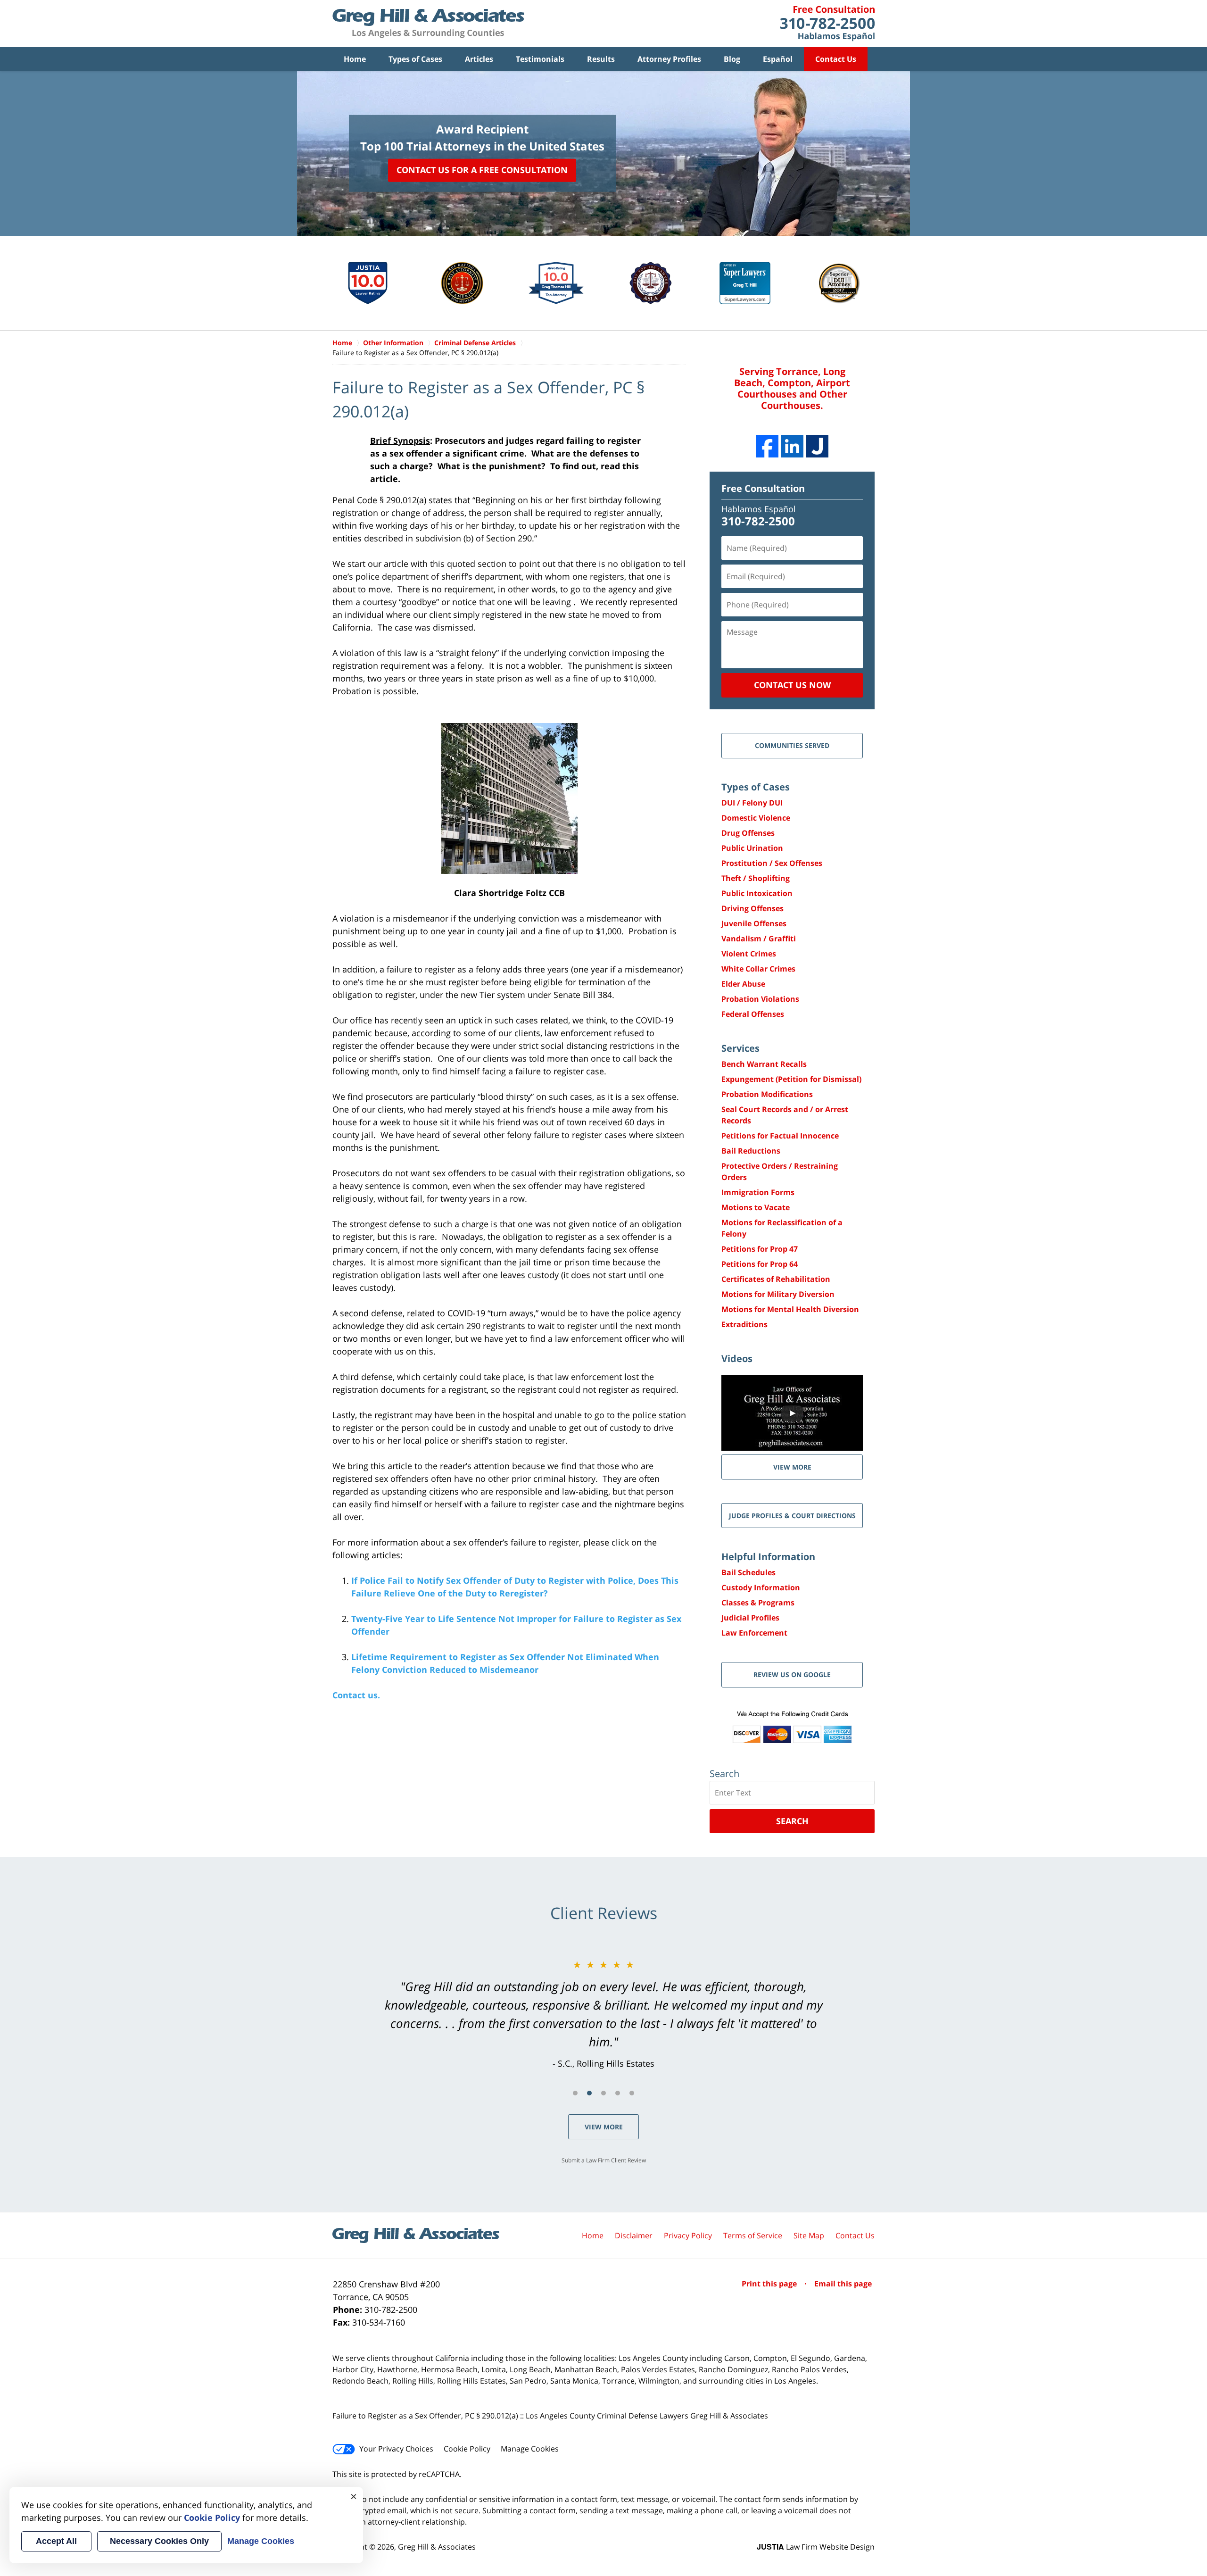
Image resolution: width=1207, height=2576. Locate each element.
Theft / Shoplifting (756, 878)
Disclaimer (634, 2235)
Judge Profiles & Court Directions (792, 1516)
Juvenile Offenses (754, 923)
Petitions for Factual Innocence (780, 1136)
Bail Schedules (748, 1572)
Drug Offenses (748, 833)
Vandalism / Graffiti (759, 939)
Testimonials (540, 59)
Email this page (843, 2284)
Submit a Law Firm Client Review (604, 2160)
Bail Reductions (751, 1151)
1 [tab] (575, 2093)
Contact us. (356, 1695)
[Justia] (817, 446)
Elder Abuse (743, 984)
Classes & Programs (758, 1603)
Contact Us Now (792, 685)
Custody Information (761, 1587)
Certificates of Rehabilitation (776, 1279)
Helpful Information (768, 1557)
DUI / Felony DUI (752, 803)
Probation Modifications (767, 1094)
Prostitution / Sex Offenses (772, 863)
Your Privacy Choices (396, 2449)
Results (601, 59)
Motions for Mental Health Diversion (790, 1309)
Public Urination (752, 848)
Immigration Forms (758, 1192)
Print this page (770, 2284)
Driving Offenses (752, 908)
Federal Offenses (753, 1014)
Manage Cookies (530, 2449)
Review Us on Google (792, 1674)
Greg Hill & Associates (437, 2547)
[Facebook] (767, 446)
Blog (732, 59)
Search (792, 1821)
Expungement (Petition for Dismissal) (791, 1079)
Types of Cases (415, 59)
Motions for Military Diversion (778, 1294)
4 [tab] (618, 2093)
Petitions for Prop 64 (760, 1264)
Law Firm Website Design (816, 2547)
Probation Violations (760, 999)
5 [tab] (632, 2093)
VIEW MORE (792, 1467)
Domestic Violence (756, 818)
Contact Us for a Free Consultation (482, 170)
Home (355, 59)
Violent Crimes (749, 954)
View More (604, 2127)
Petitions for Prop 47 (760, 1249)
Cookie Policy (467, 2449)
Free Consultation (763, 488)
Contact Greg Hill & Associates (827, 24)
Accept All (56, 2541)
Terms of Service (753, 2235)
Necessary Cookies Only (159, 2541)
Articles (479, 59)
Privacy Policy (688, 2235)
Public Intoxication (757, 893)
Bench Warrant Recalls (764, 1064)
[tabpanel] (603, 2014)
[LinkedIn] (792, 446)
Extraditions (744, 1324)
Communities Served (792, 745)
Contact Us (836, 59)
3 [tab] (603, 2093)
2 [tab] (589, 2093)
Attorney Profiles (669, 59)
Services (740, 1048)
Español (778, 59)
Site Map (809, 2235)
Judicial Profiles (750, 1618)
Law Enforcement (754, 1633)
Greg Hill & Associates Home (428, 24)
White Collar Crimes (758, 969)
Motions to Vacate (756, 1207)
